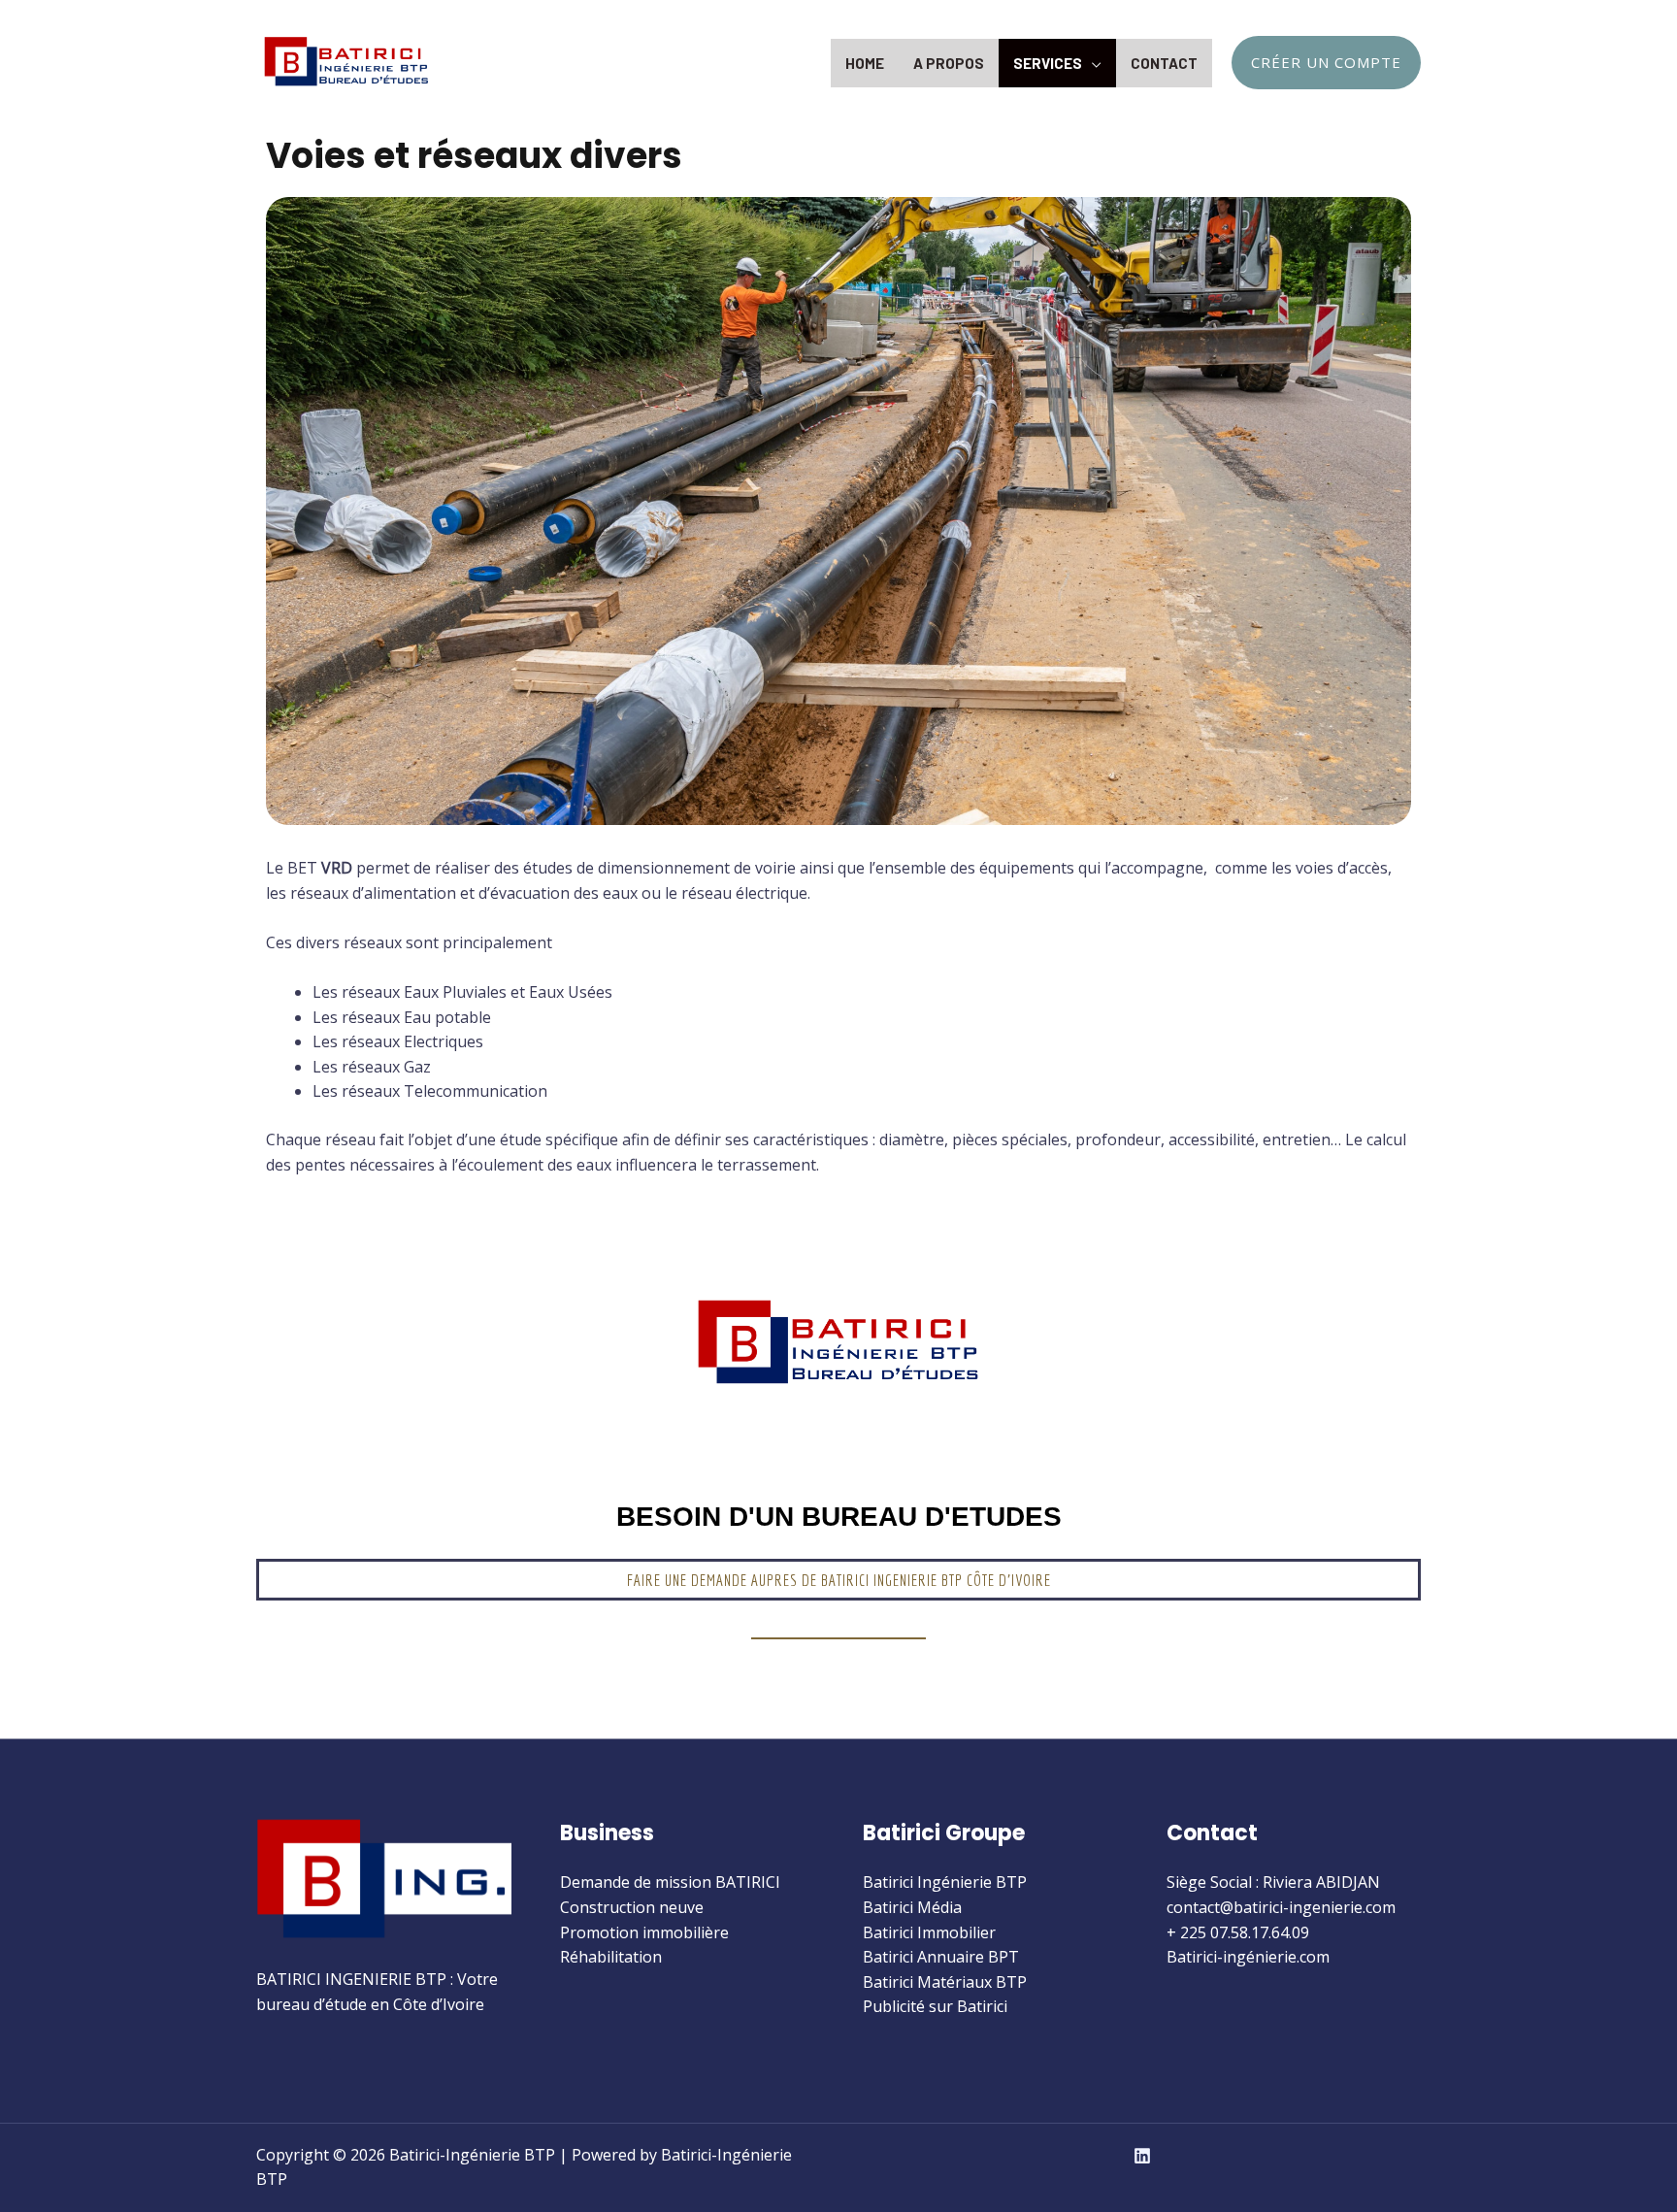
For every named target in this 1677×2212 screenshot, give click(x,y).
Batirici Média (912, 1907)
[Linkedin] (1142, 2156)
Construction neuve (632, 1907)
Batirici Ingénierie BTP (945, 1882)
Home (865, 63)
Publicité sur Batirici (935, 2006)
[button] (839, 1580)
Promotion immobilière (644, 1932)
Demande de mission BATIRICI (670, 1882)
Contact (1164, 63)
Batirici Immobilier (929, 1932)
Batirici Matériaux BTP (945, 1982)
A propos (949, 63)
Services (1048, 63)
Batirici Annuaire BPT (941, 1957)
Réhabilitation (611, 1957)
